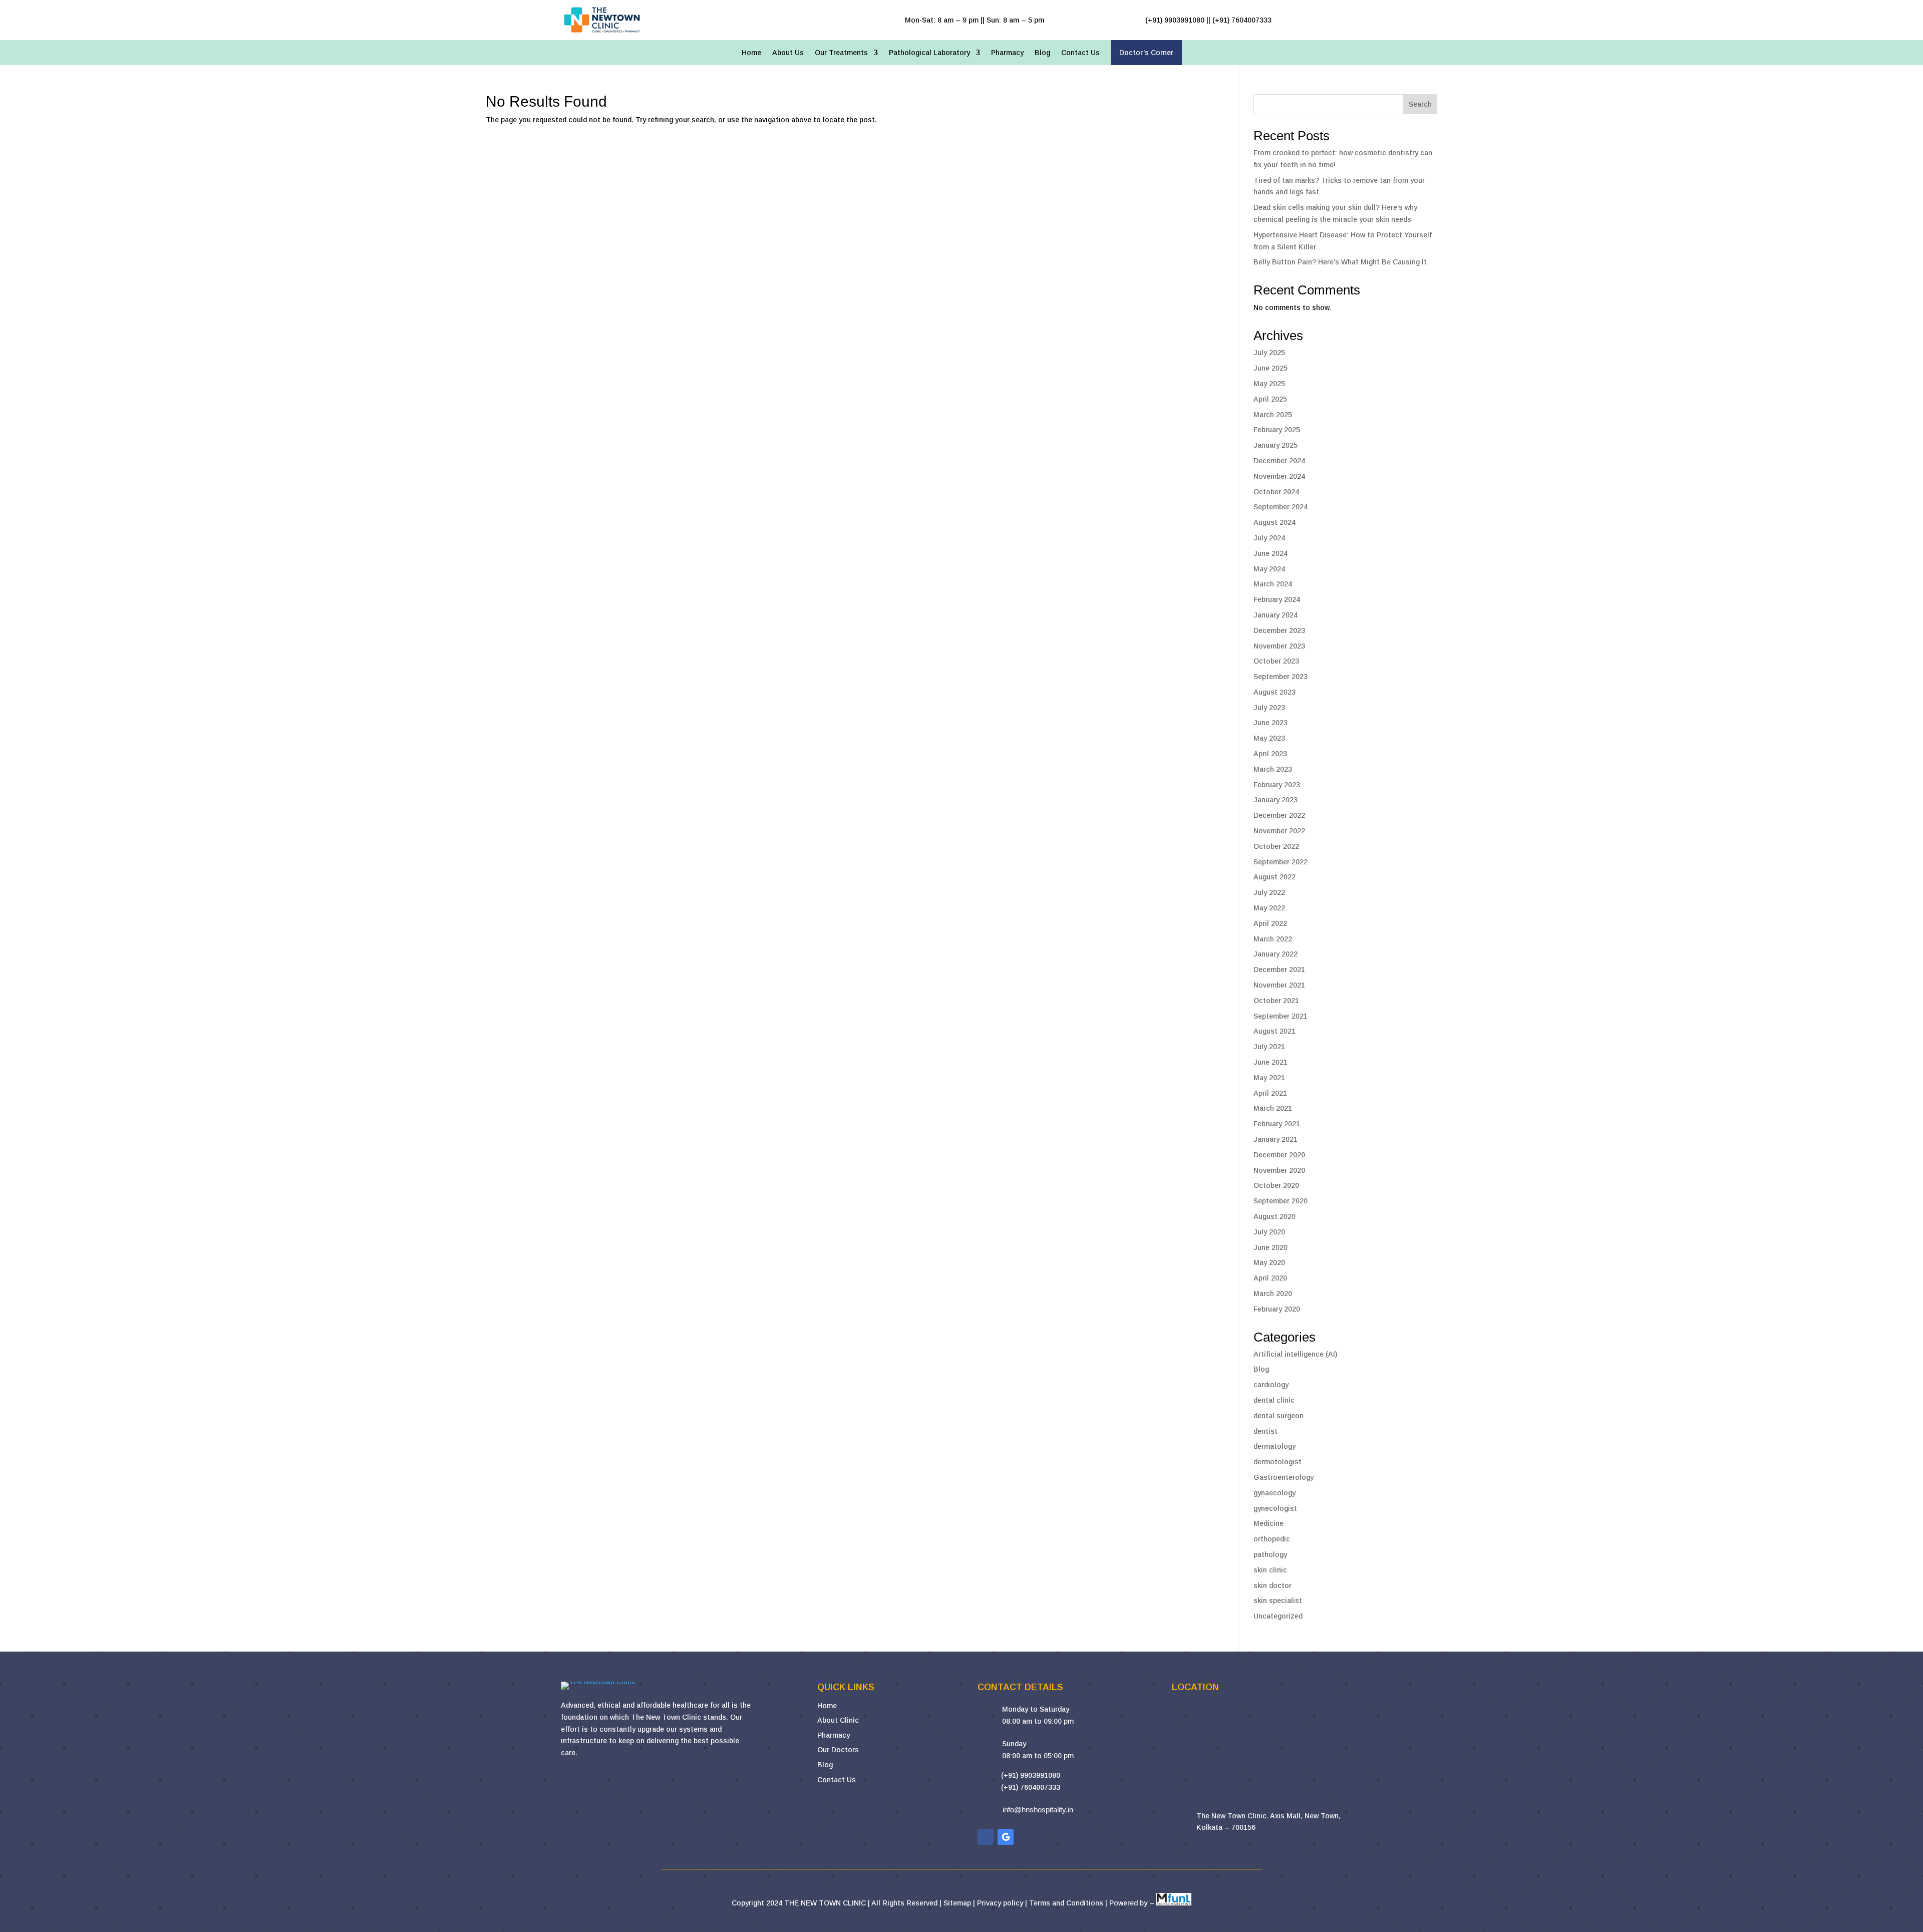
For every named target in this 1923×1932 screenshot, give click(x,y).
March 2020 (1273, 1294)
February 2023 (1277, 785)
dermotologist (1277, 1462)
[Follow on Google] (1006, 1837)
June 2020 (1270, 1247)
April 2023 (1270, 754)
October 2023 (1276, 661)
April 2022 (1270, 923)
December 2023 (1279, 630)
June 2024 (1270, 553)
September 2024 (1280, 507)
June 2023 (1270, 723)
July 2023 (1269, 708)
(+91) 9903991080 (1031, 1775)
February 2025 (1277, 430)
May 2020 (1269, 1262)
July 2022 (1269, 892)
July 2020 (1269, 1232)
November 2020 (1279, 1170)
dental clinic (1274, 1400)
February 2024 (1277, 599)
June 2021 (1270, 1062)
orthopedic (1272, 1539)
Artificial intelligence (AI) (1295, 1354)
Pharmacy (1007, 53)
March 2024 (1273, 584)
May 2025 (1269, 384)
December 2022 (1279, 815)
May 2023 (1269, 738)
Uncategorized (1278, 1616)
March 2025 (1273, 415)
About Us (788, 53)
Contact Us (1080, 53)
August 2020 (1274, 1216)
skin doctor (1272, 1585)
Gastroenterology (1284, 1477)
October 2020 (1276, 1185)
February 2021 (1277, 1124)
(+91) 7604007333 (1031, 1787)
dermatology (1274, 1446)
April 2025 (1270, 399)
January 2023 (1275, 800)
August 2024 (1274, 522)
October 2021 (1276, 1001)
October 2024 (1276, 492)
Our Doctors (838, 1750)
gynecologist (1275, 1508)
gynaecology (1274, 1493)
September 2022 (1280, 862)
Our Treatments (841, 53)
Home (751, 53)
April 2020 (1270, 1278)
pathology (1270, 1554)
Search (1420, 104)
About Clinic (838, 1720)
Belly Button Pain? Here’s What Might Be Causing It (1340, 262)
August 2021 (1274, 1031)
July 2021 (1269, 1047)
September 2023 (1280, 677)
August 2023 (1274, 692)
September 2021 (1280, 1016)
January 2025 (1275, 445)
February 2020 (1277, 1309)
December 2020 (1279, 1155)
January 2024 (1275, 615)
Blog (1042, 53)
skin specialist (1278, 1600)
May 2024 (1269, 569)
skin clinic (1270, 1570)
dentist (1265, 1431)
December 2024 (1279, 461)
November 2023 (1279, 646)
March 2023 (1273, 769)
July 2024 (1269, 538)
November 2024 (1279, 476)
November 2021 (1279, 985)
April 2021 (1270, 1093)
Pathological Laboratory (929, 53)
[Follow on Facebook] (986, 1837)
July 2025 (1269, 353)
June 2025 (1270, 368)
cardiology (1271, 1385)
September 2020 (1280, 1201)
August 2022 (1274, 877)
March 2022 (1273, 939)
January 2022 (1275, 954)
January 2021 (1275, 1139)
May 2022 (1269, 908)
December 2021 (1279, 970)
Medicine (1268, 1523)
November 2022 (1279, 831)
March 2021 (1273, 1108)
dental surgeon (1278, 1416)
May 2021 (1269, 1078)
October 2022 (1276, 846)
